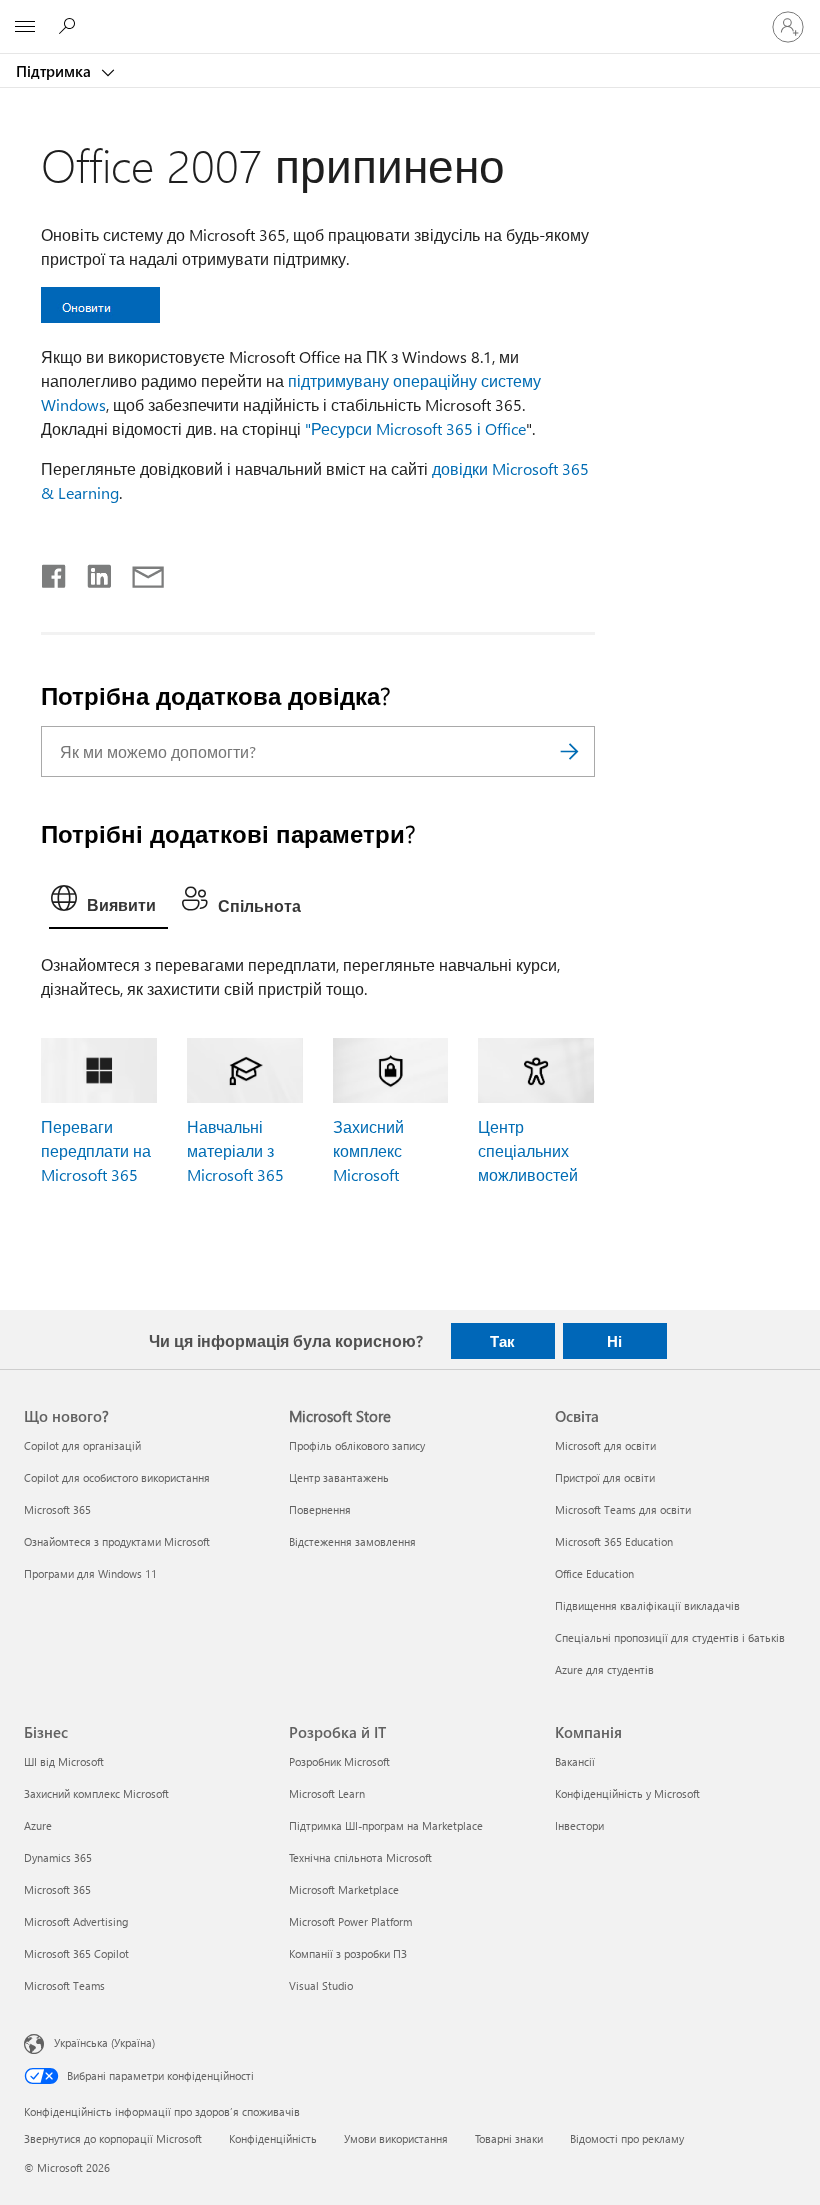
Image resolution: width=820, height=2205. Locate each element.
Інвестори (579, 1825)
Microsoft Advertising (76, 1921)
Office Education (594, 1573)
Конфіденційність (273, 2138)
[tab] (108, 903)
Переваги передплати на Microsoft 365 (96, 1150)
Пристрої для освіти (605, 1477)
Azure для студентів (604, 1669)
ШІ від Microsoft (64, 1761)
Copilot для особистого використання (117, 1477)
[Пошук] (570, 751)
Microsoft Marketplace (344, 1889)
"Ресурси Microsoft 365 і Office (415, 428)
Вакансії (575, 1761)
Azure (38, 1825)
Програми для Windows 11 (90, 1573)
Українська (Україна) (104, 2041)
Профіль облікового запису (357, 1445)
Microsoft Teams (64, 1985)
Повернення (320, 1509)
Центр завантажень (339, 1477)
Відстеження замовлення (352, 1541)
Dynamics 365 (58, 1857)
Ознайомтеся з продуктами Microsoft (117, 1541)
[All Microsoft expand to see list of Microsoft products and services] (25, 27)
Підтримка (55, 71)
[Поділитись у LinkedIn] (91, 572)
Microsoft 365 (57, 1509)
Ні (614, 1341)
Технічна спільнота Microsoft (360, 1857)
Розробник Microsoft (339, 1761)
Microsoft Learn (327, 1793)
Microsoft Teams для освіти (623, 1509)
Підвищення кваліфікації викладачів (647, 1605)
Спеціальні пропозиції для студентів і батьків (670, 1637)
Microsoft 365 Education (614, 1541)
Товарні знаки (509, 2138)
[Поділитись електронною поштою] (139, 572)
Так (502, 1341)
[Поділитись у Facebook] (55, 572)
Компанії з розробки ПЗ (348, 1953)
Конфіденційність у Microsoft (627, 1793)
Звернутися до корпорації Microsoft (113, 2138)
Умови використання (396, 2138)
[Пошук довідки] (70, 26)
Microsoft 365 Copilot (76, 1953)
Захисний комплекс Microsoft (368, 1150)
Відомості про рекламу (627, 2138)
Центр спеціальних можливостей (528, 1150)
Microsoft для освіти (605, 1445)
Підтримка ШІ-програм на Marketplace (386, 1825)
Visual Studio (321, 1985)
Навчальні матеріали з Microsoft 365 (235, 1150)
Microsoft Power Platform (350, 1921)
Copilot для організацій (82, 1445)
